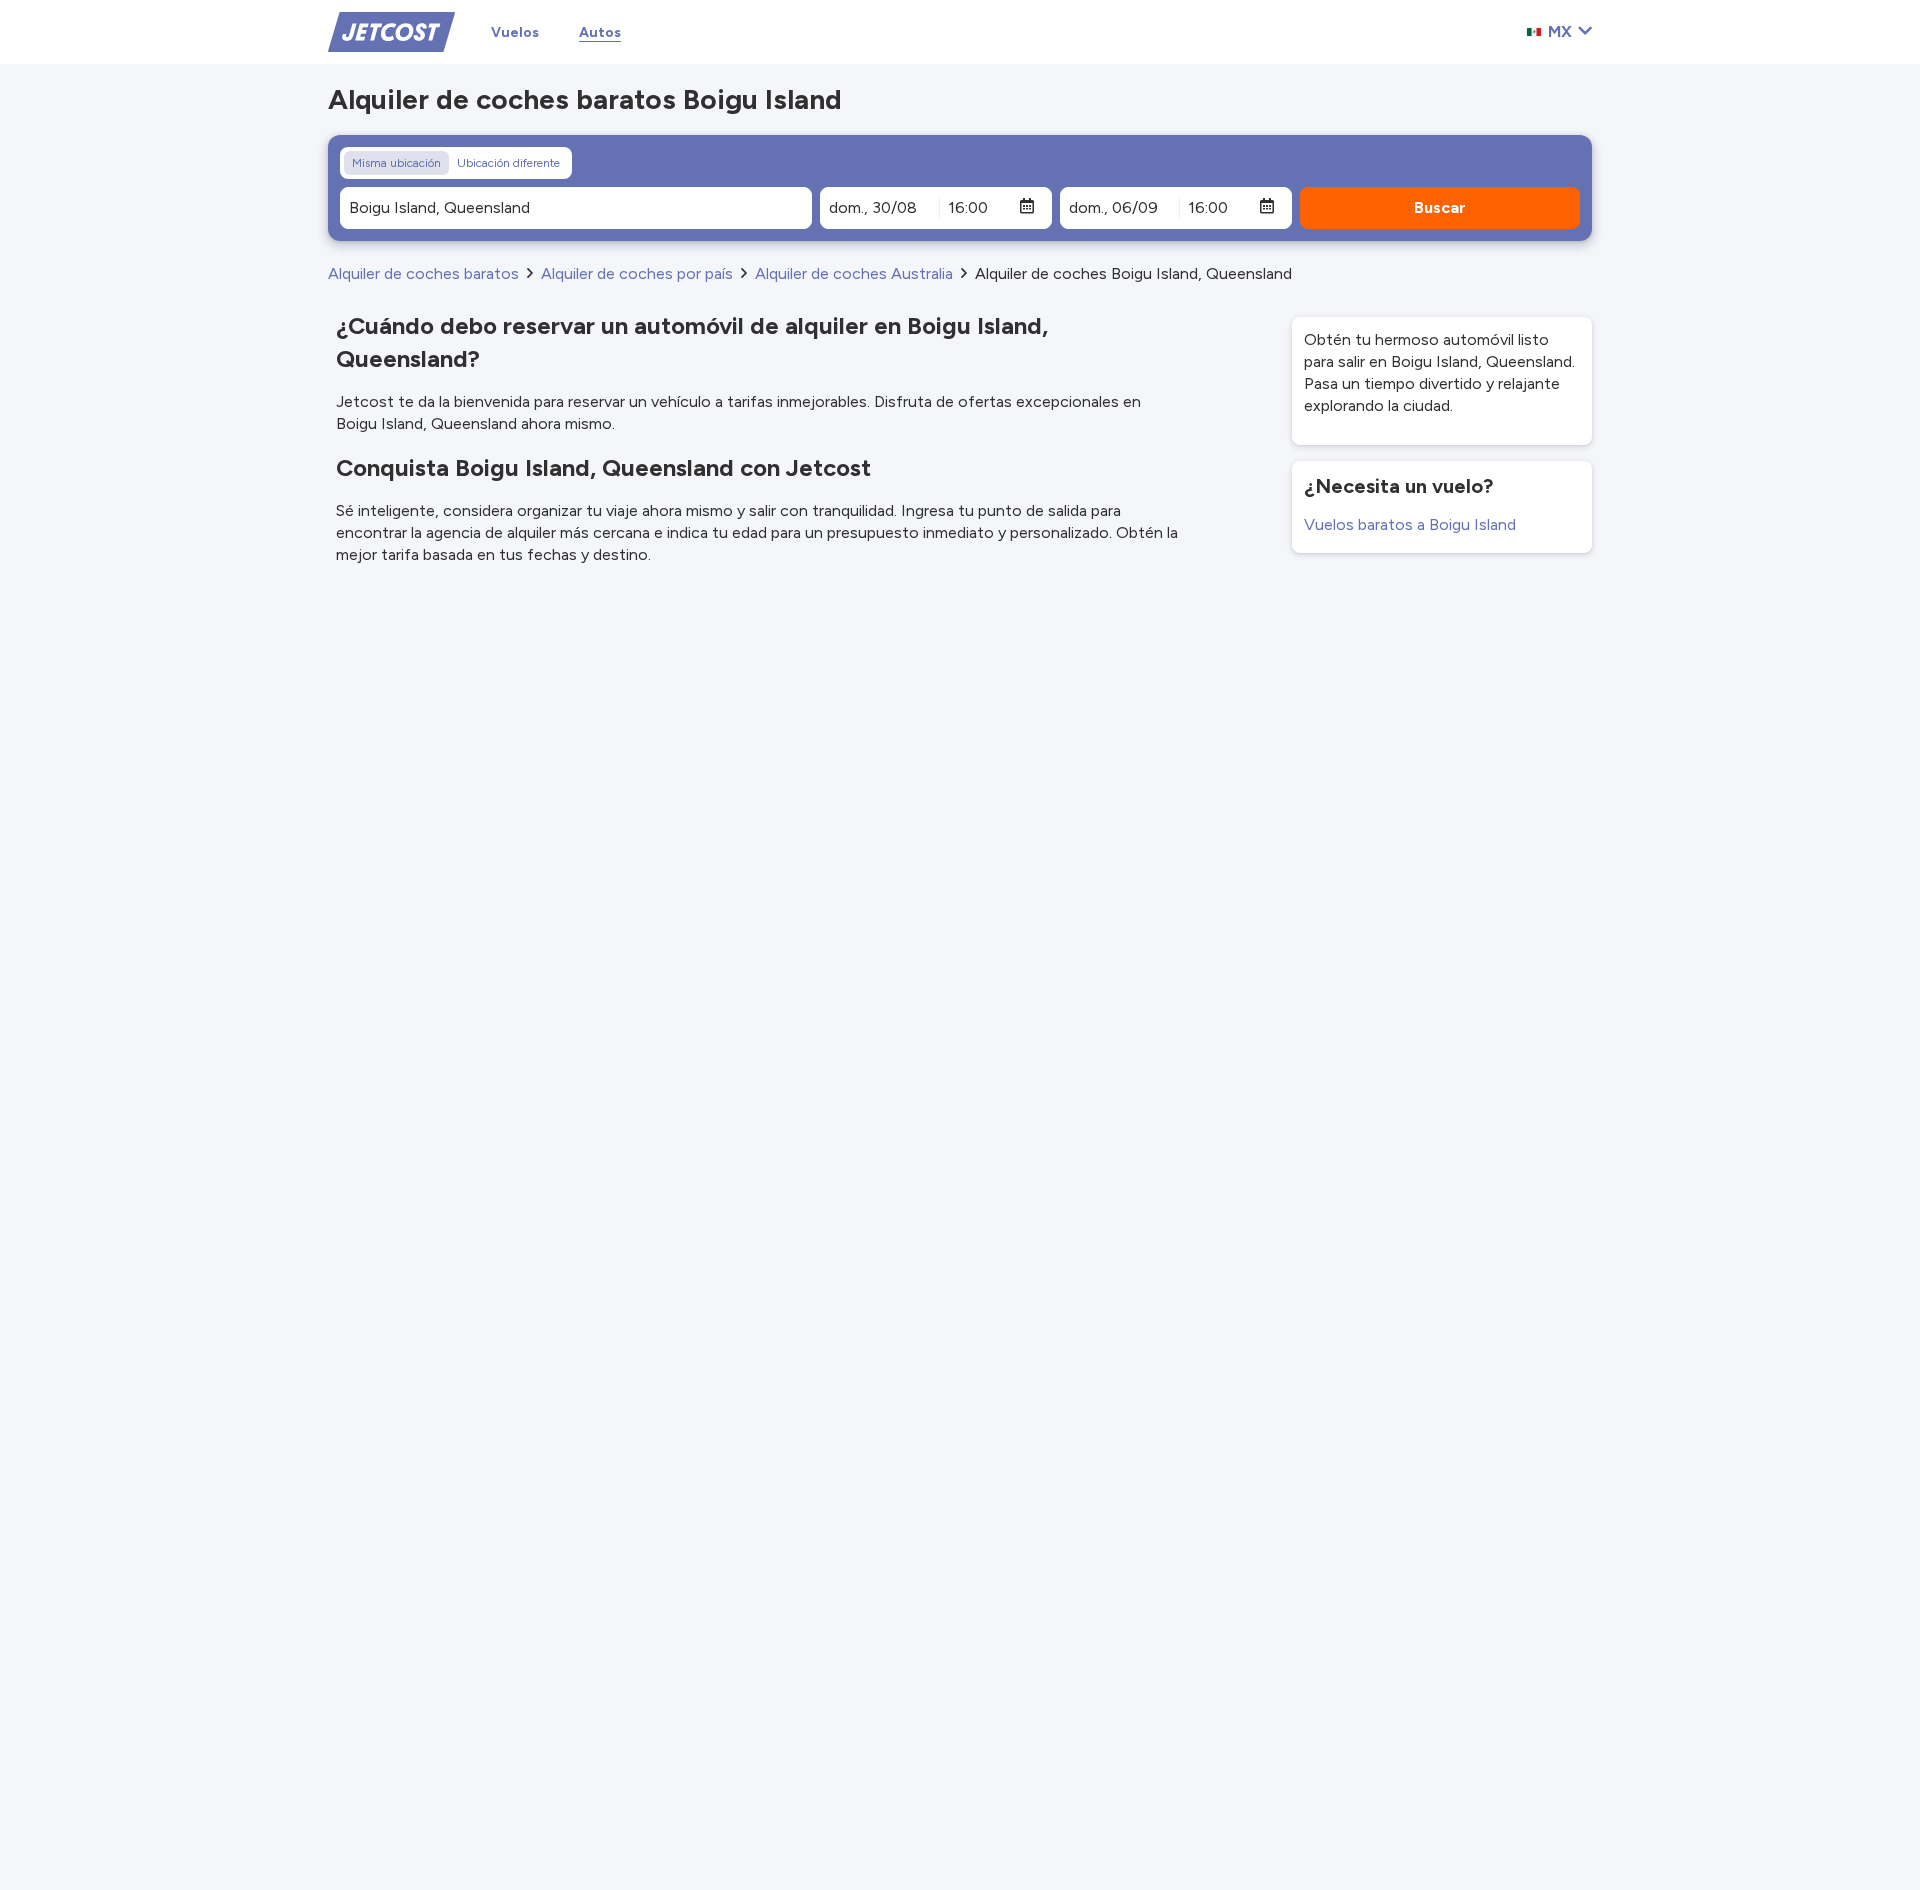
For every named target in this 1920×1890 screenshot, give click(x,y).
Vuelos (515, 32)
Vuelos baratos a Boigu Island (1410, 524)
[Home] (391, 30)
